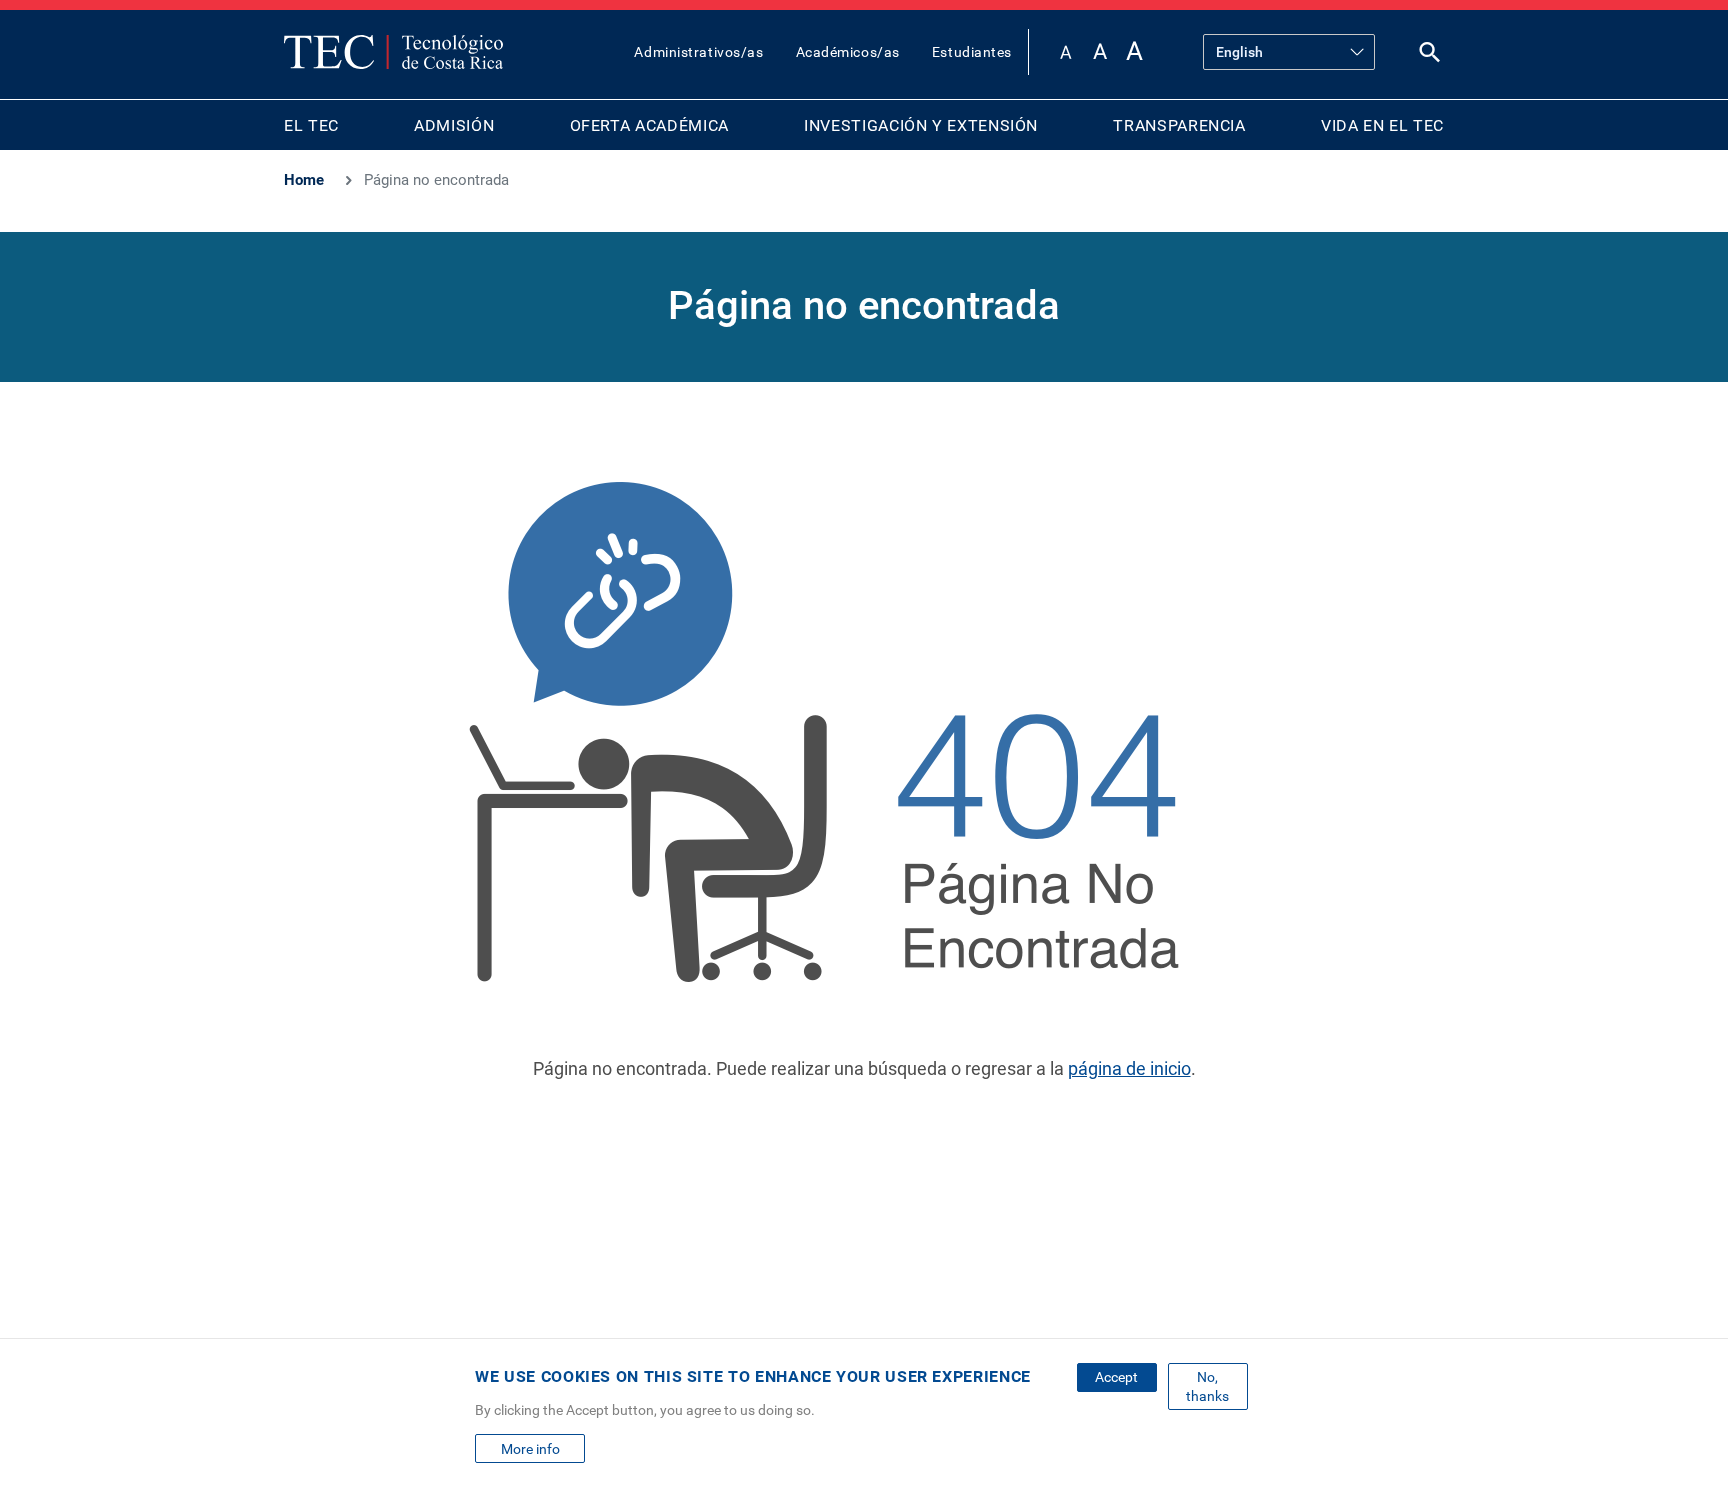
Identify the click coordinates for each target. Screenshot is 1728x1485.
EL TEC (311, 125)
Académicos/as (848, 52)
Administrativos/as (698, 52)
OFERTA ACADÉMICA (649, 125)
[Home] (393, 52)
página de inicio (1129, 1068)
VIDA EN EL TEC (1382, 125)
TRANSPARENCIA (1179, 125)
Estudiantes (972, 52)
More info (530, 1449)
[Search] (1430, 56)
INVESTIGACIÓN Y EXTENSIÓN (921, 125)
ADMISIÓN (454, 125)
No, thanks (1207, 1386)
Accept (1116, 1377)
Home (304, 180)
